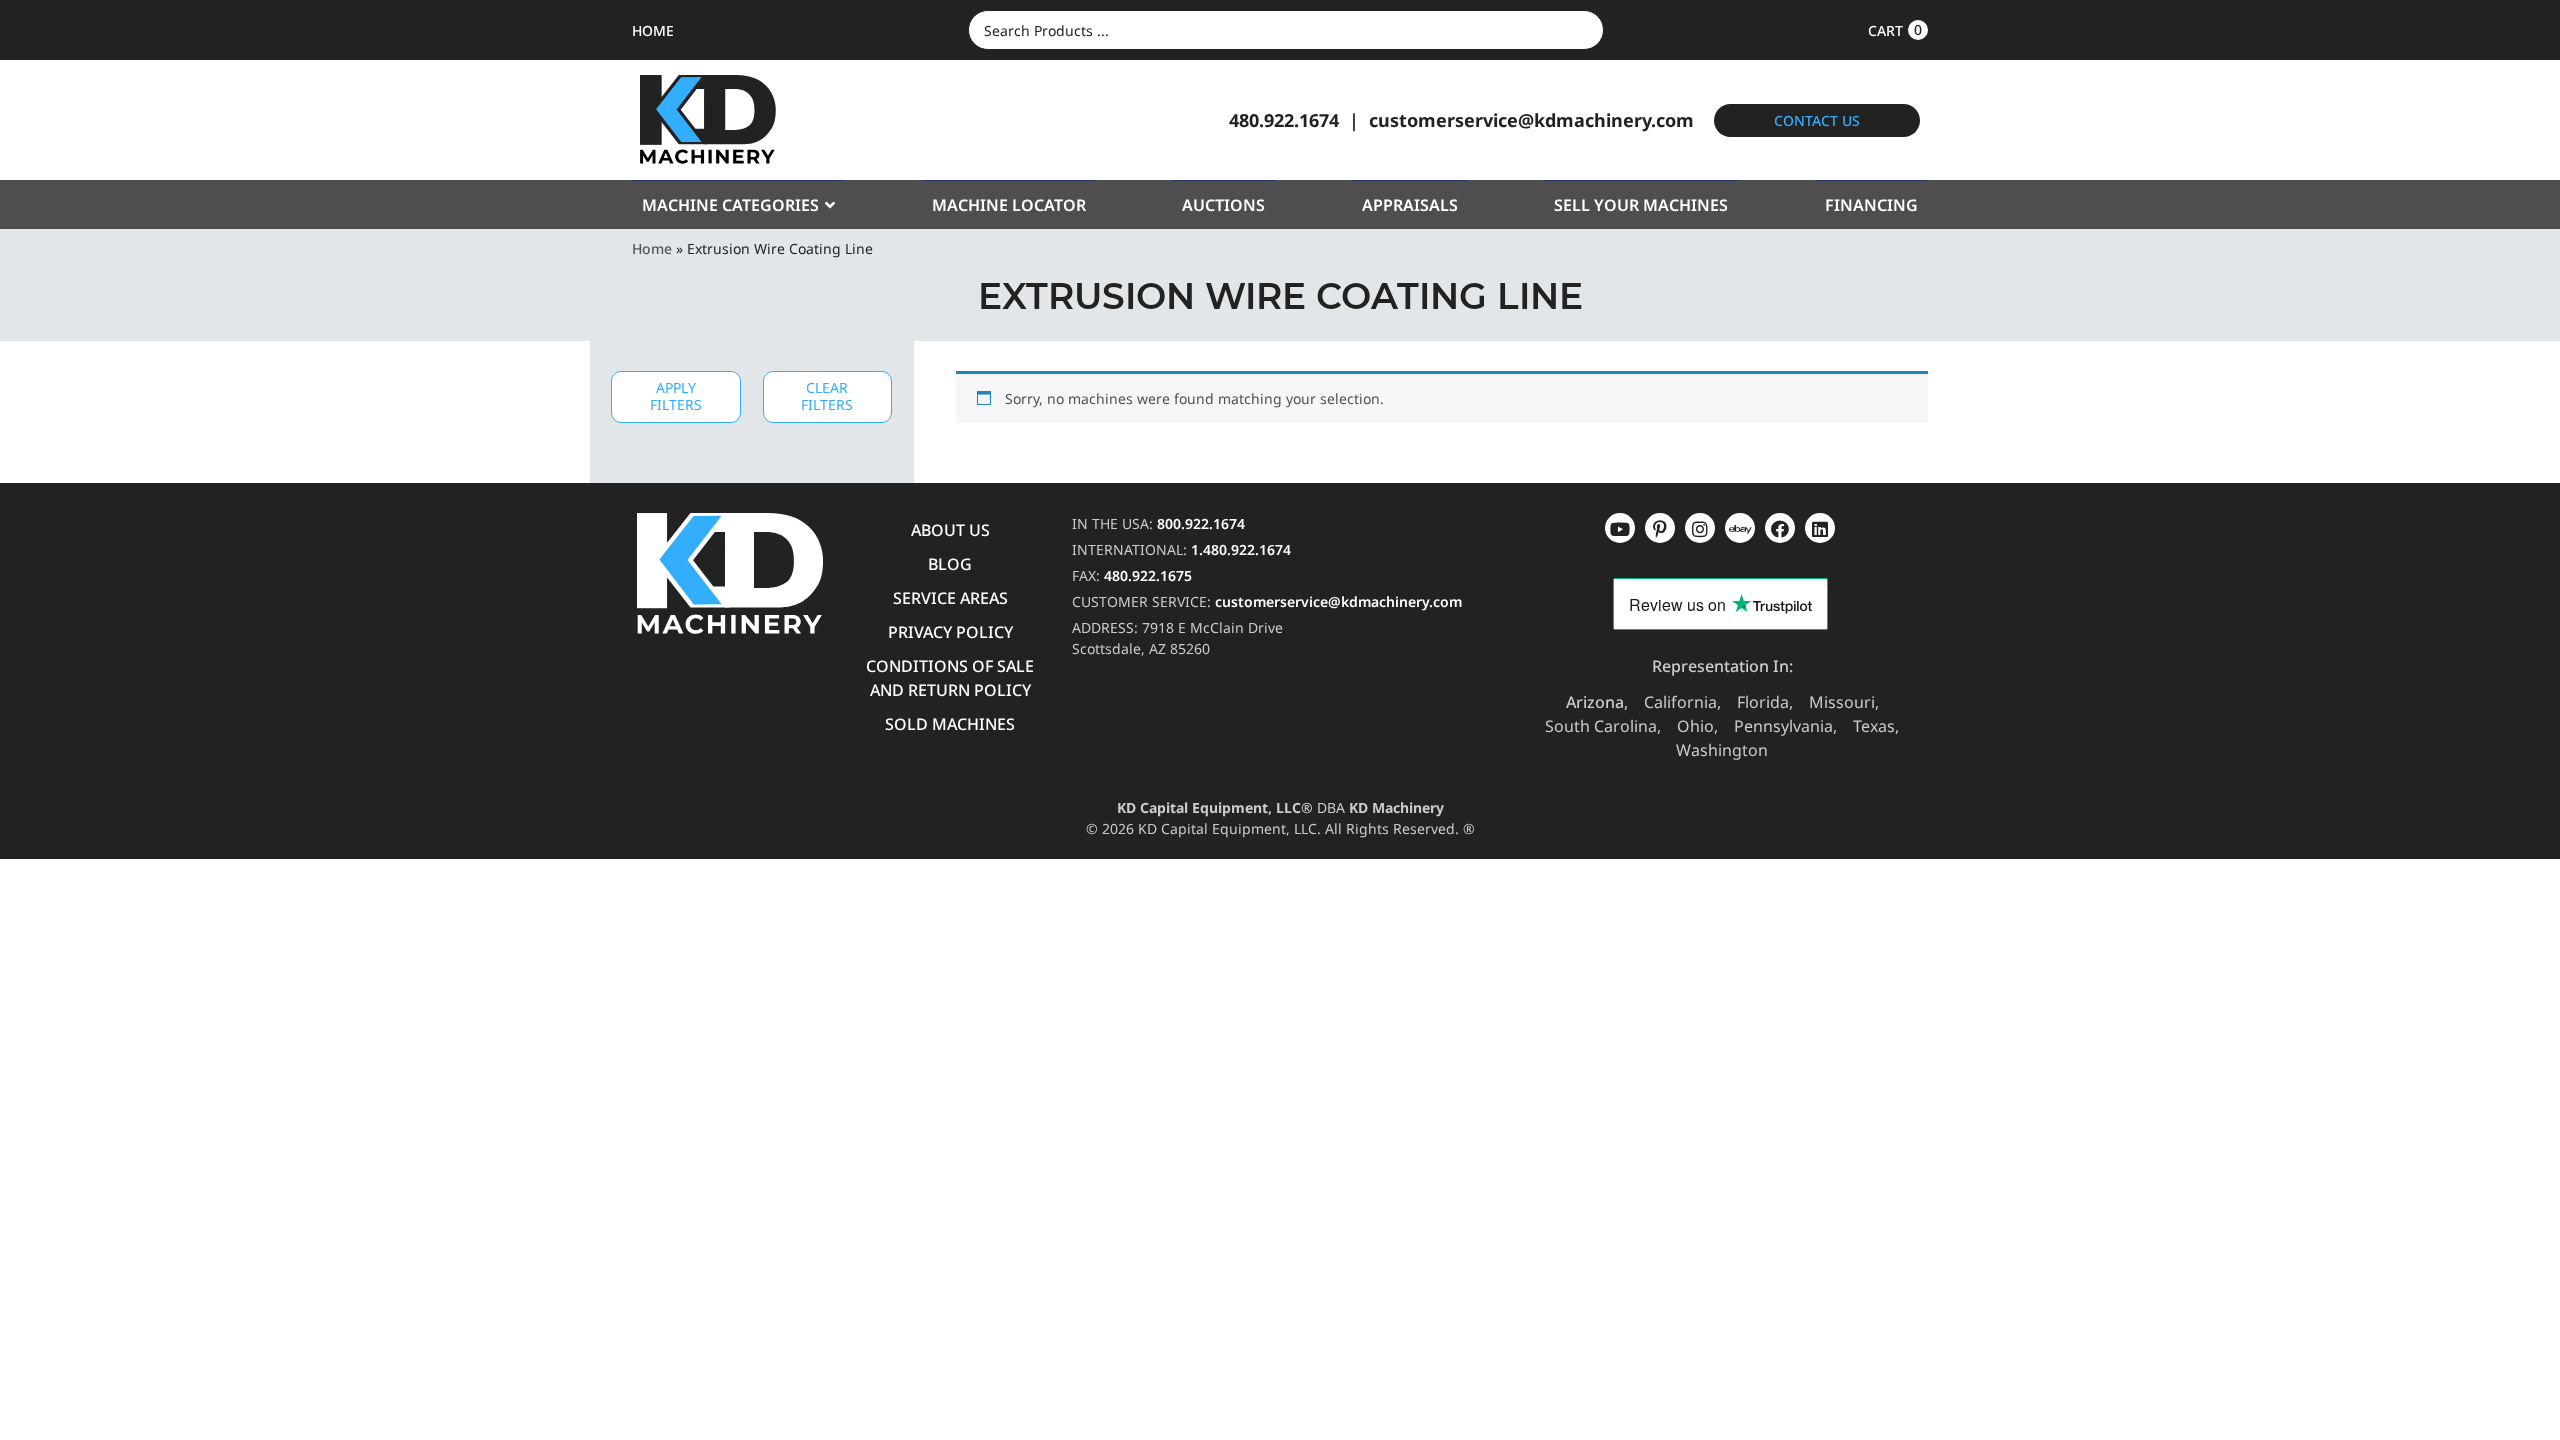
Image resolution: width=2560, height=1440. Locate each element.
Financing (1871, 205)
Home (652, 248)
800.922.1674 (1201, 523)
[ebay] (1780, 528)
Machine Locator (1009, 205)
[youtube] (1620, 528)
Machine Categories (730, 205)
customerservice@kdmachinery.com (1531, 120)
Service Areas (950, 598)
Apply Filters (676, 396)
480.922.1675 (1148, 575)
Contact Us (1817, 120)
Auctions (1223, 205)
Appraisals (1410, 205)
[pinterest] (1700, 528)
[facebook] (1820, 528)
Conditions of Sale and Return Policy (950, 678)
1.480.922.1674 (1241, 549)
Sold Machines (950, 724)
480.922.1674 (1284, 120)
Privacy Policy (950, 632)
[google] (1660, 528)
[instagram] (1740, 528)
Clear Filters (827, 396)
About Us (950, 530)
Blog (950, 564)
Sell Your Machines (1641, 205)
